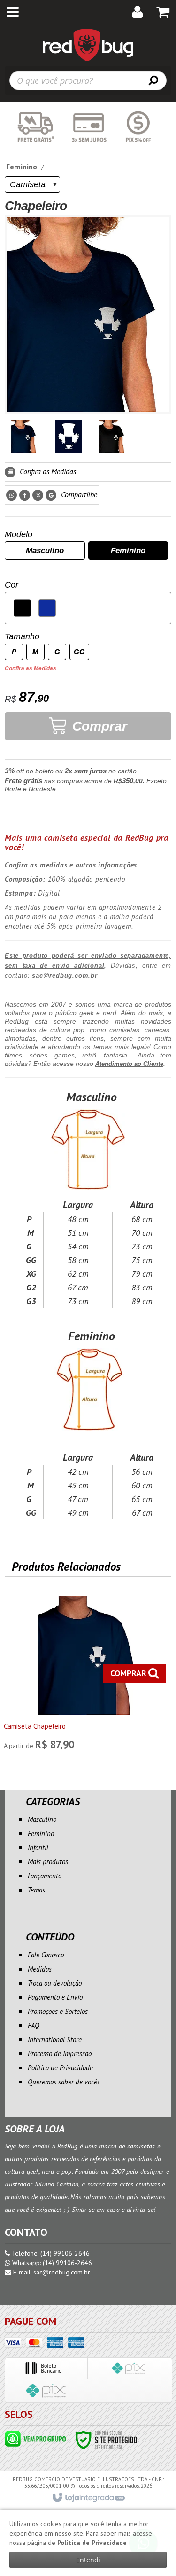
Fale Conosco (46, 1955)
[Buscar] (153, 80)
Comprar (98, 726)
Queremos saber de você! (63, 2082)
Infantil (38, 1848)
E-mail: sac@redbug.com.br (51, 2272)
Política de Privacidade (60, 2068)
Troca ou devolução (55, 1983)
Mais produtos (48, 1862)
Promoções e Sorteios (58, 2011)
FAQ (34, 2025)
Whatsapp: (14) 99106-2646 (51, 2263)
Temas (36, 1890)
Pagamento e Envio (55, 1997)
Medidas (40, 1969)
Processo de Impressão (60, 2054)
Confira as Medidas (47, 471)
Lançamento (45, 1876)
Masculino (42, 1819)
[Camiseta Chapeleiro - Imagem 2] (69, 436)
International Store (55, 2039)
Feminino (22, 167)
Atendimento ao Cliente (129, 1064)
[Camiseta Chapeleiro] (87, 1675)
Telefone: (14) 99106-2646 (50, 2253)
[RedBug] (88, 45)
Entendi (88, 2560)
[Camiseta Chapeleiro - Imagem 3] (113, 436)
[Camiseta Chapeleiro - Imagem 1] (24, 436)
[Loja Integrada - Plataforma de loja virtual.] (88, 2498)
